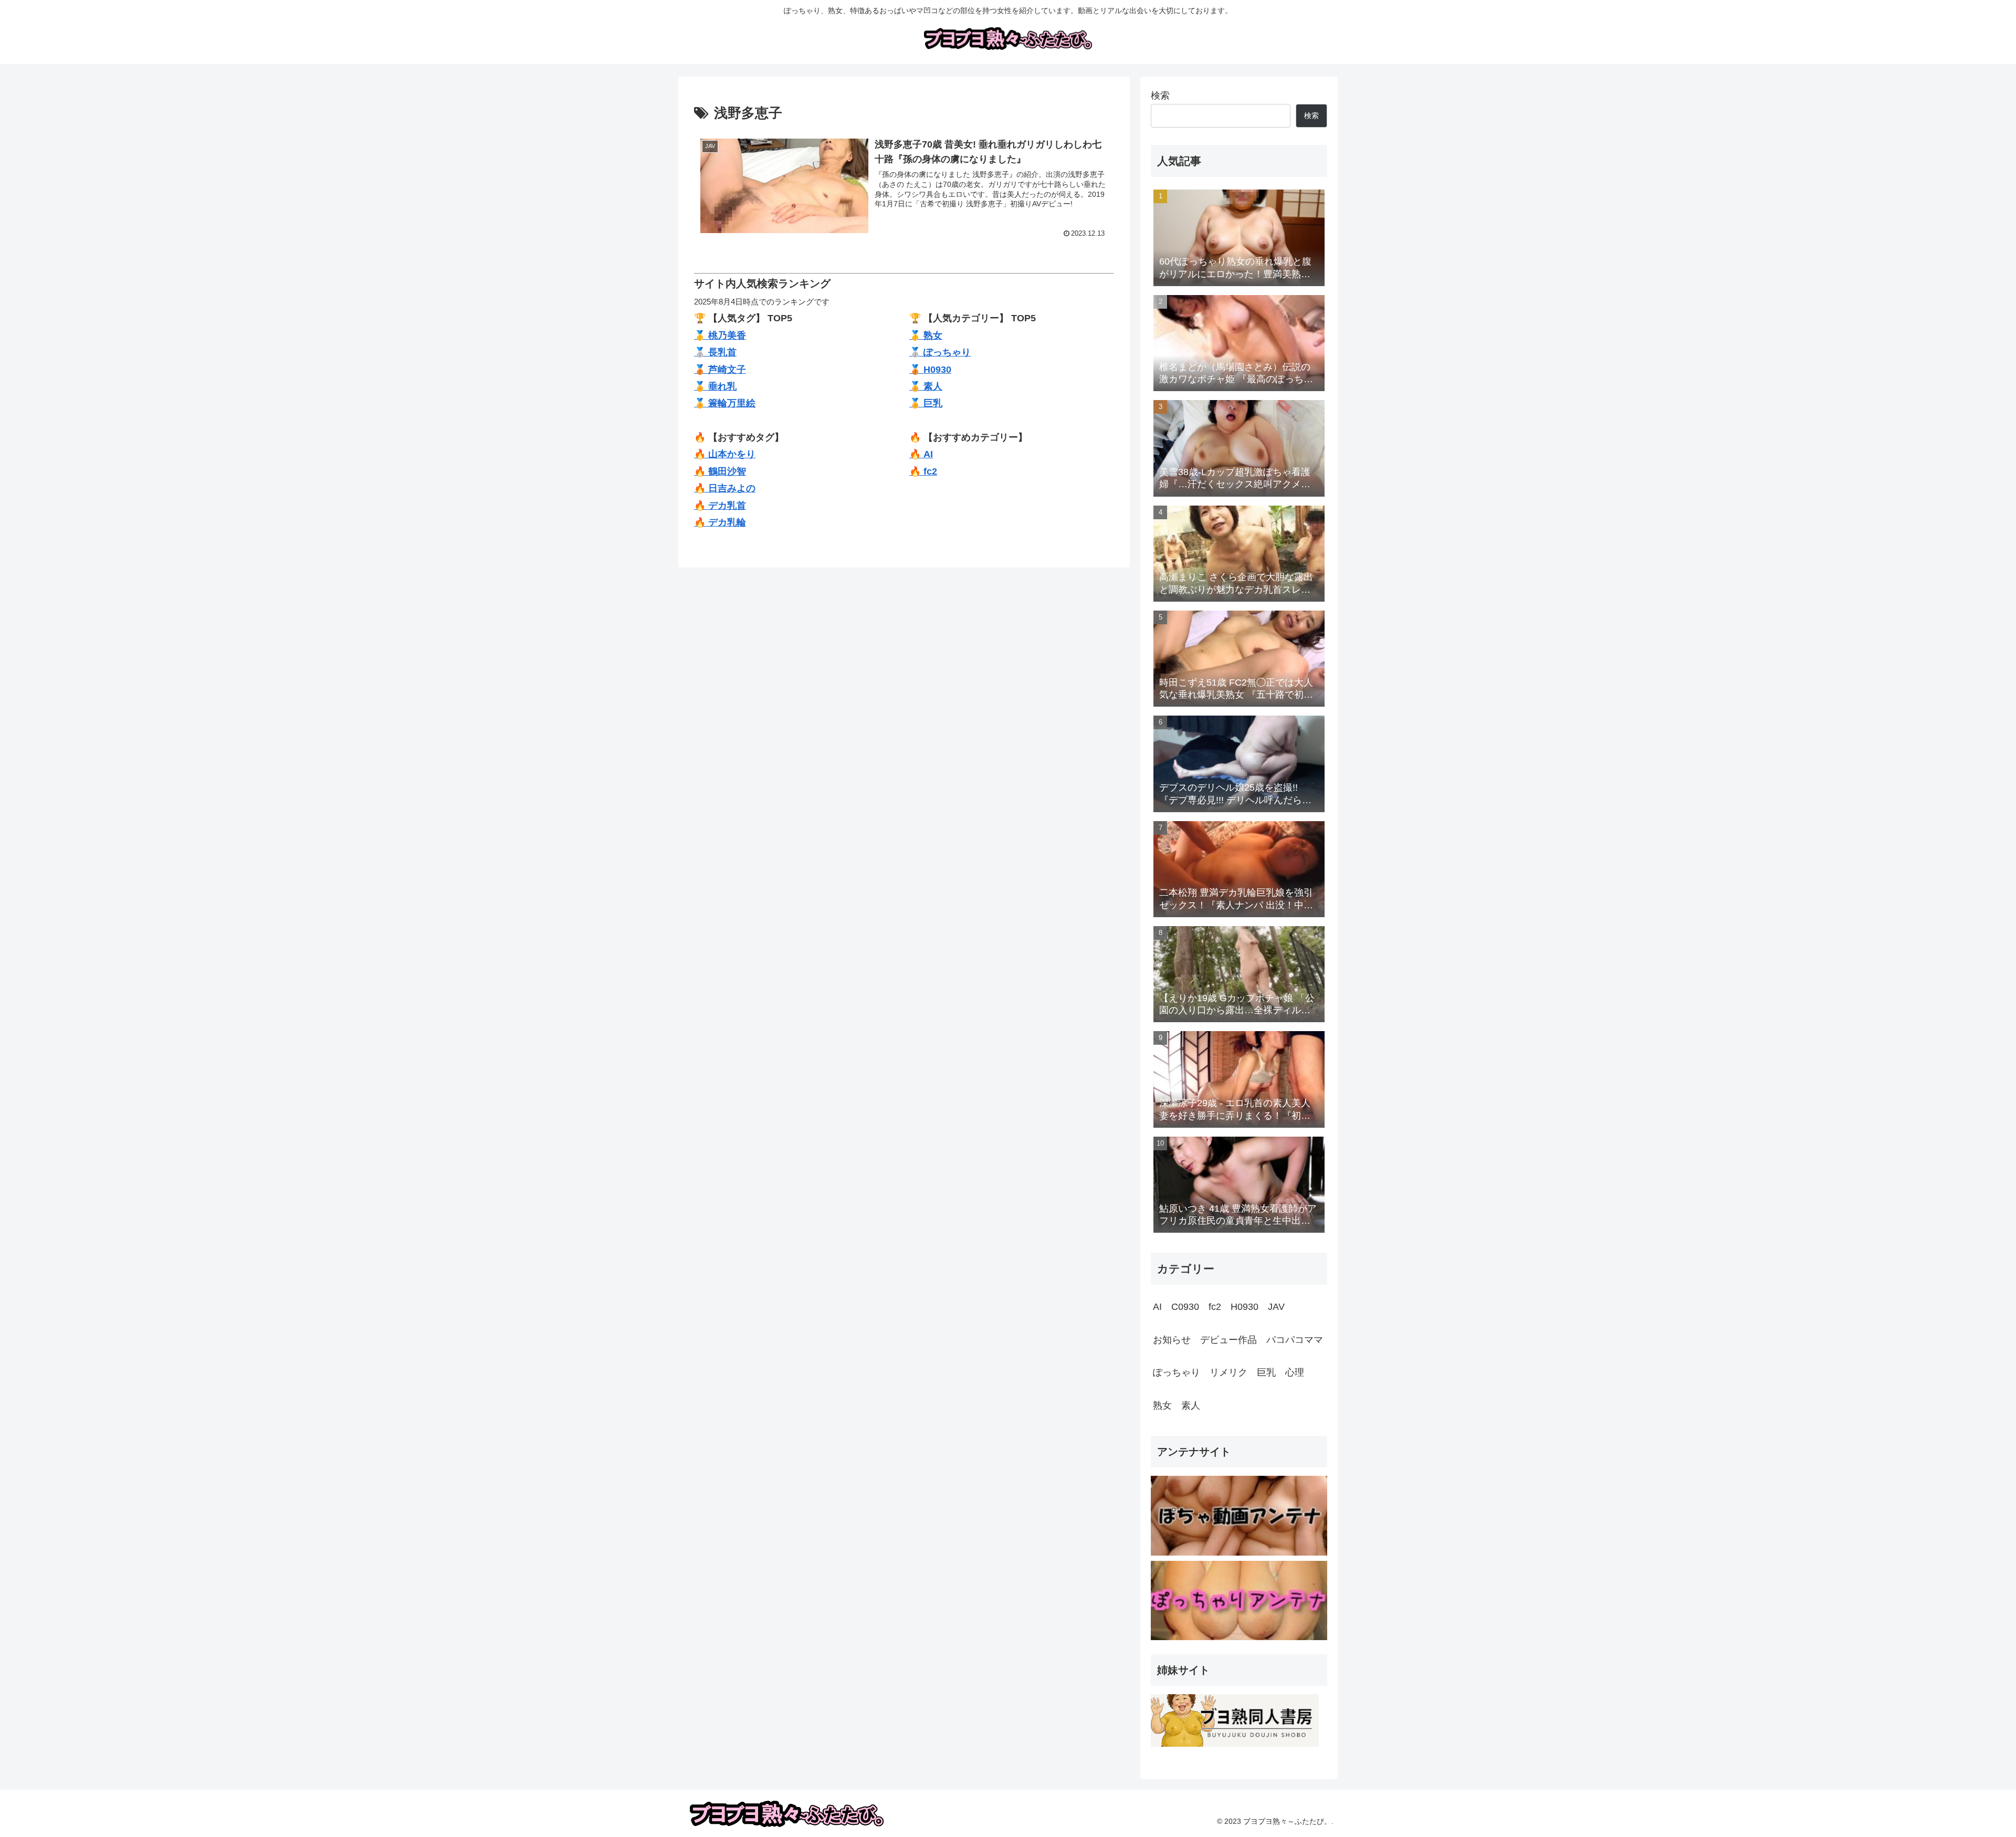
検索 (1160, 96)
